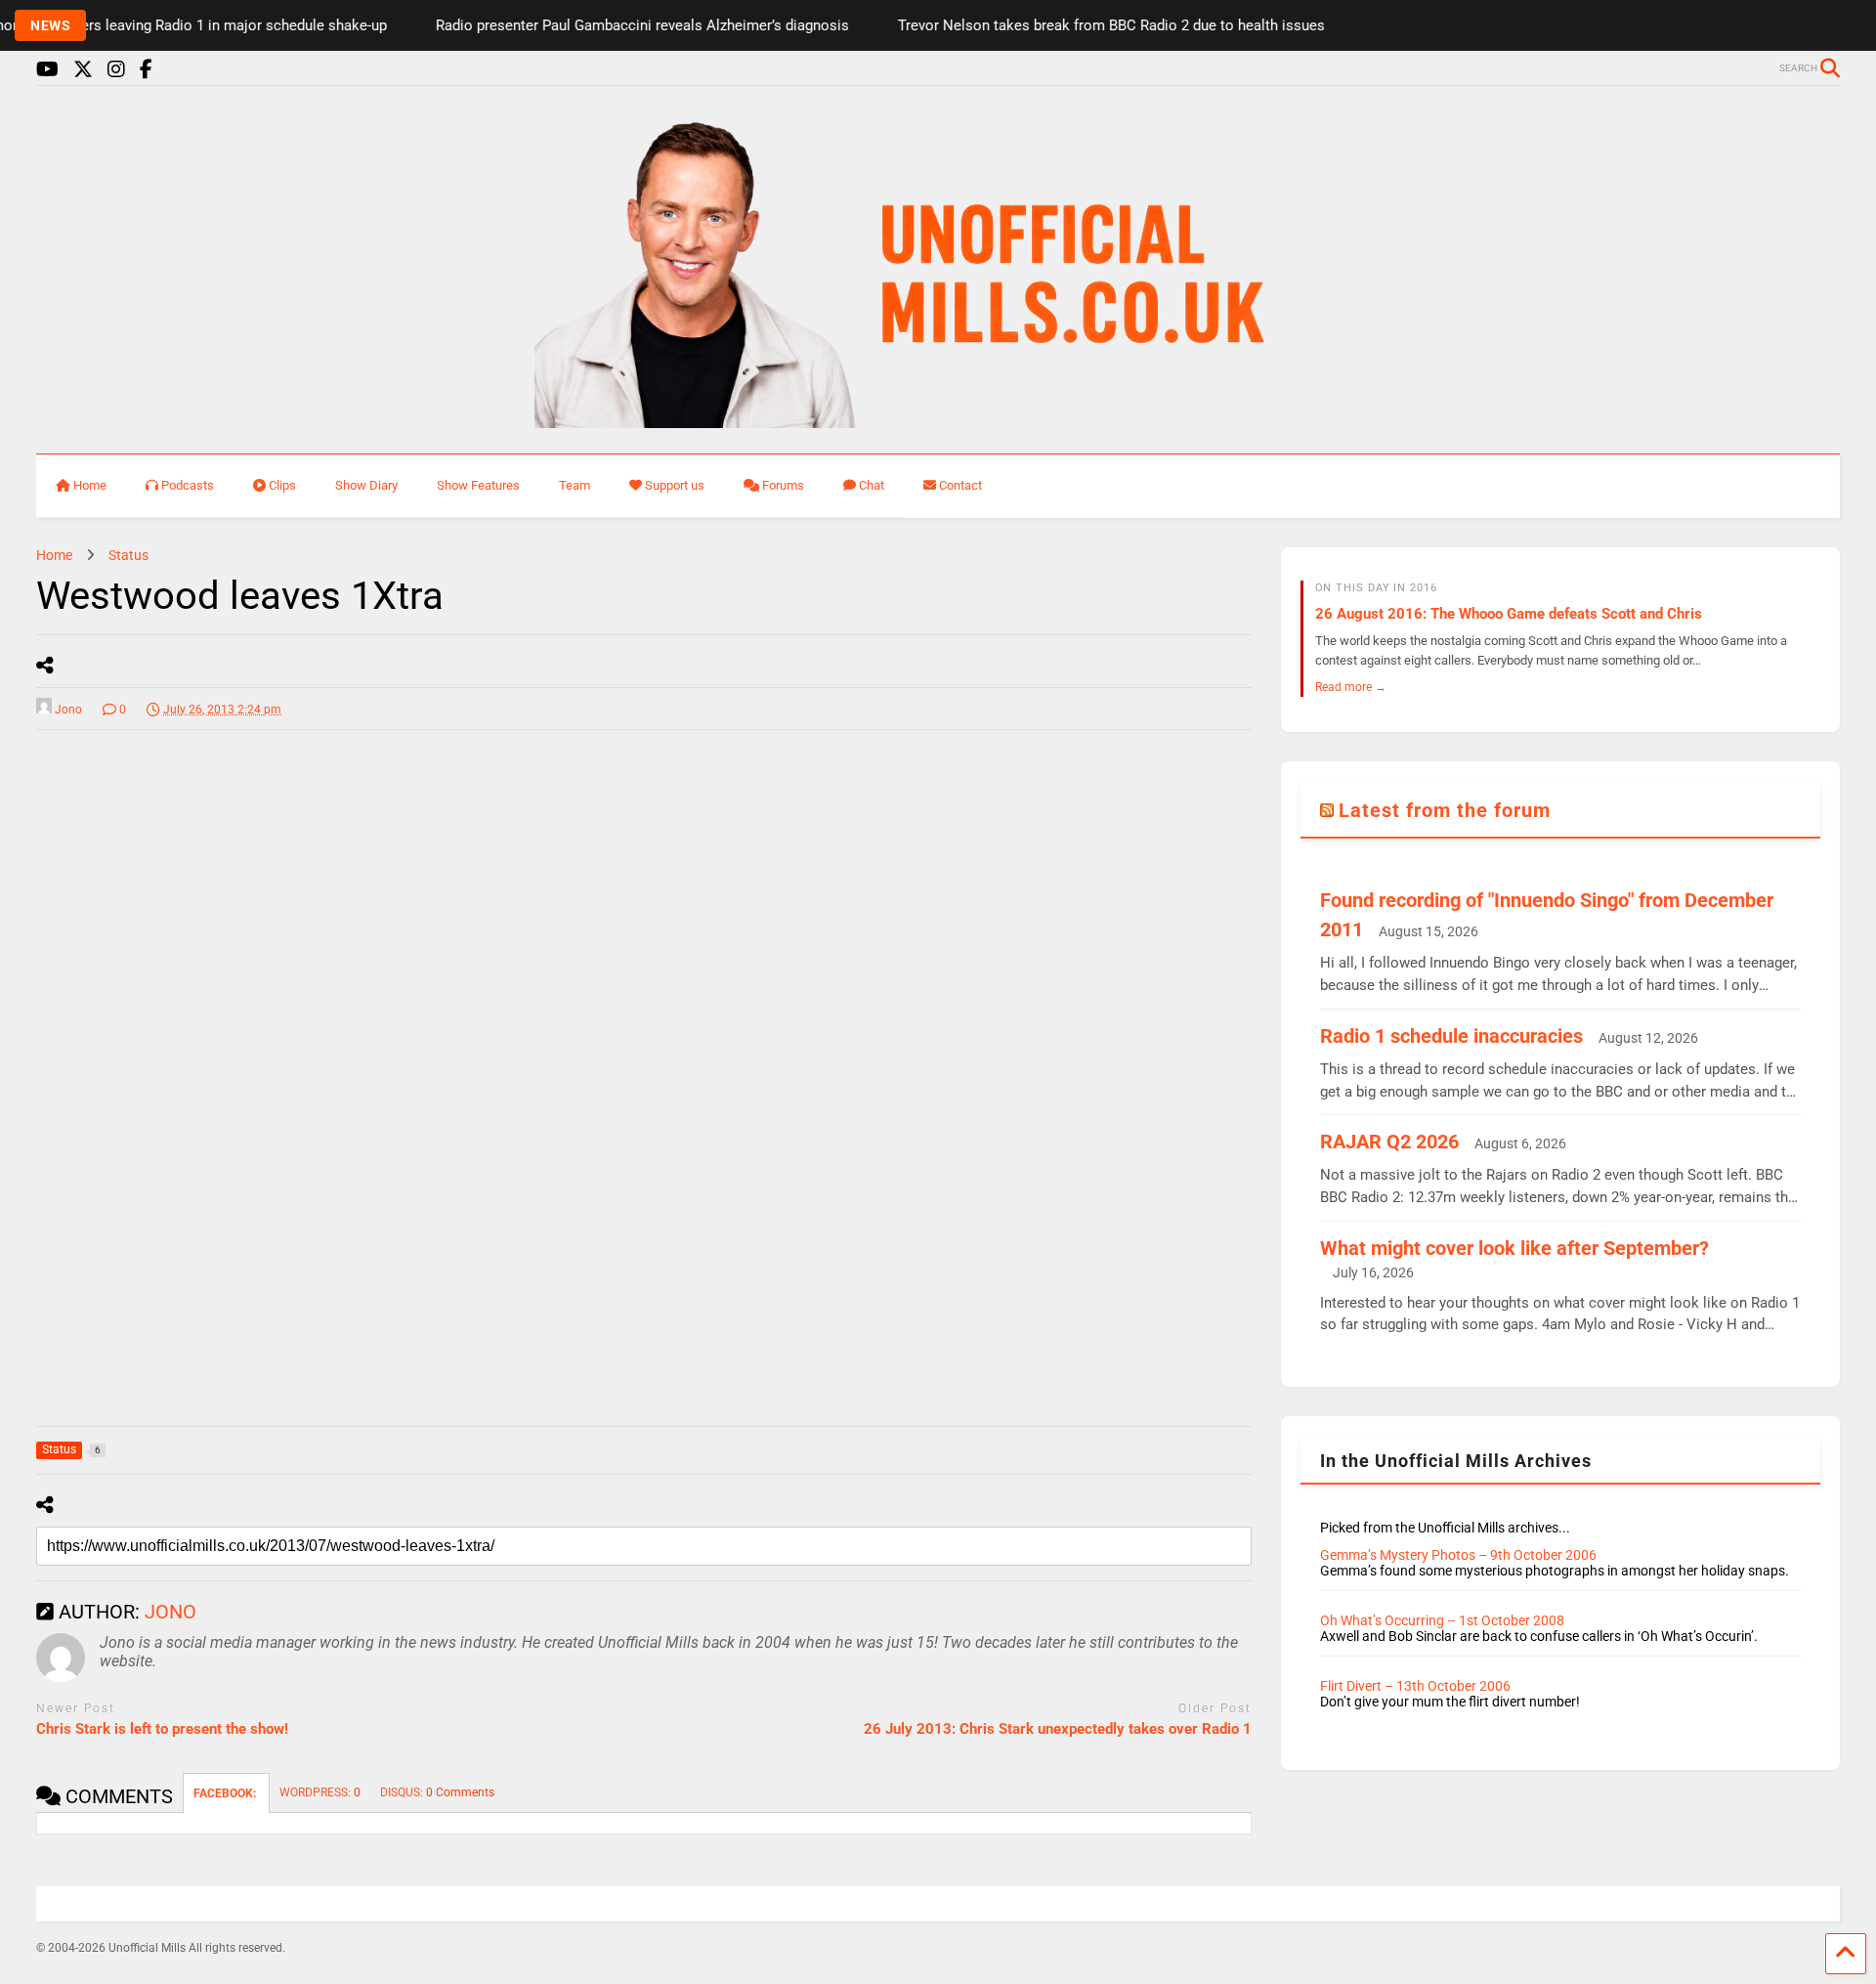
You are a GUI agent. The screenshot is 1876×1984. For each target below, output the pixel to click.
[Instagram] (116, 70)
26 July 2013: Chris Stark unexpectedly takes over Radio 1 (1058, 1729)
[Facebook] (146, 70)
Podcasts (188, 485)
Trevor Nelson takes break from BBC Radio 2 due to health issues (1075, 25)
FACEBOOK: (226, 1793)
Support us (675, 485)
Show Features (478, 485)
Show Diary (366, 485)
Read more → (1351, 687)
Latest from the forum (1445, 810)
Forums (783, 485)
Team (575, 485)
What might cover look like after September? (1514, 1248)
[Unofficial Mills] (938, 419)
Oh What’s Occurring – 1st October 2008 (1442, 1620)
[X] (83, 70)
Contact (960, 485)
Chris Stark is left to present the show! (162, 1729)
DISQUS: (437, 1792)
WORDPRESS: (320, 1792)
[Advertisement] (183, 1057)
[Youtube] (47, 70)
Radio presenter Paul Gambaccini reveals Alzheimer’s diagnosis (606, 25)
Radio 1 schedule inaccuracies (1451, 1036)
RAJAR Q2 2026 (1389, 1142)
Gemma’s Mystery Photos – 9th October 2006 (1458, 1555)
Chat (872, 485)
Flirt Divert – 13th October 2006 (1415, 1686)
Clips (282, 485)
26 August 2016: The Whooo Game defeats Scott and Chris (1509, 614)
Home (90, 485)
